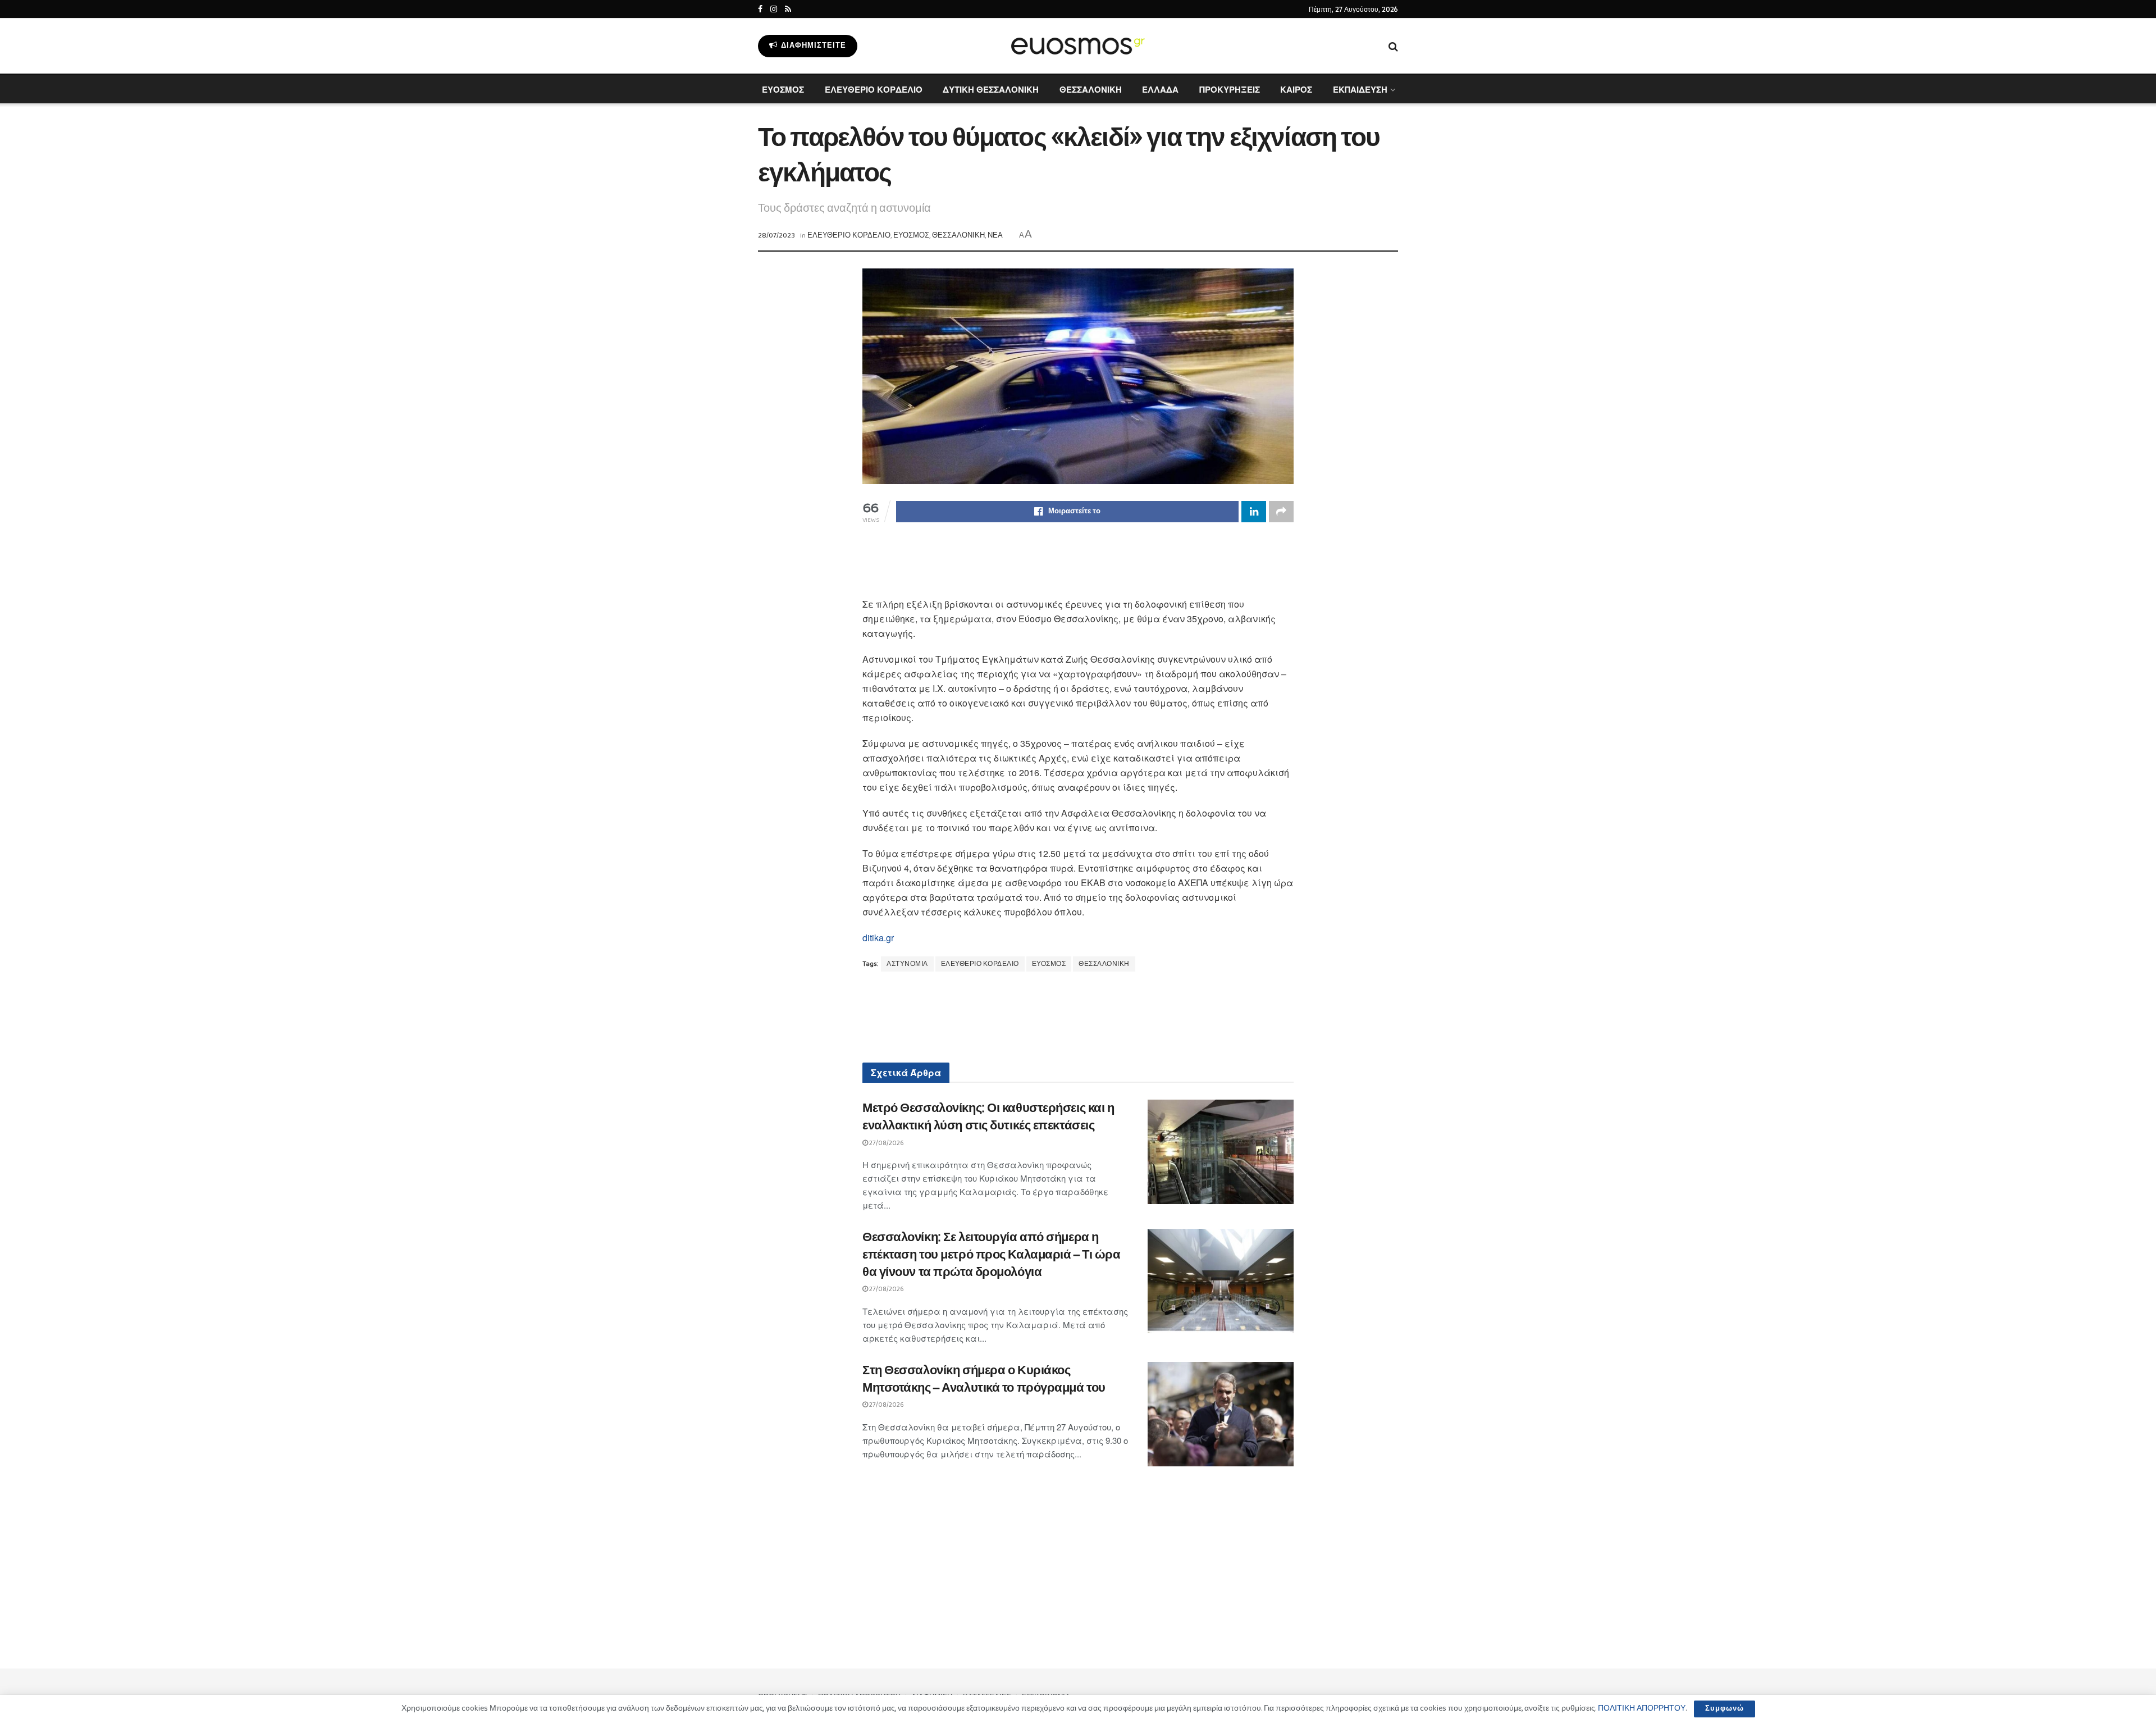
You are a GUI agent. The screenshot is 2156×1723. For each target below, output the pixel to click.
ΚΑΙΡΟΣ (1296, 89)
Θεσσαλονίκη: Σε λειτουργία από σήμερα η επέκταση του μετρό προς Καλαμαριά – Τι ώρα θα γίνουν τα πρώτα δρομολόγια (992, 1255)
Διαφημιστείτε (812, 46)
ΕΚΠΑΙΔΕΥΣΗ (1360, 89)
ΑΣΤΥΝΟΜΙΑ (907, 964)
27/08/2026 (886, 1143)
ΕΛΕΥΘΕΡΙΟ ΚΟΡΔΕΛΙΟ (874, 89)
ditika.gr (878, 938)
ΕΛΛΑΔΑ (1160, 89)
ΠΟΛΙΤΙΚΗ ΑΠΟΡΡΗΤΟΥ (1642, 1708)
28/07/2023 (776, 236)
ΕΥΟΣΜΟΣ (783, 89)
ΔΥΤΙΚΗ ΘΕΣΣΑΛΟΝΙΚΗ (991, 89)
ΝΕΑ (995, 236)
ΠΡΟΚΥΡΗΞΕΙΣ (1230, 89)
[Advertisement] (1078, 567)
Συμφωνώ (1725, 1709)
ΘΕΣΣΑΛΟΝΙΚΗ (1091, 89)
